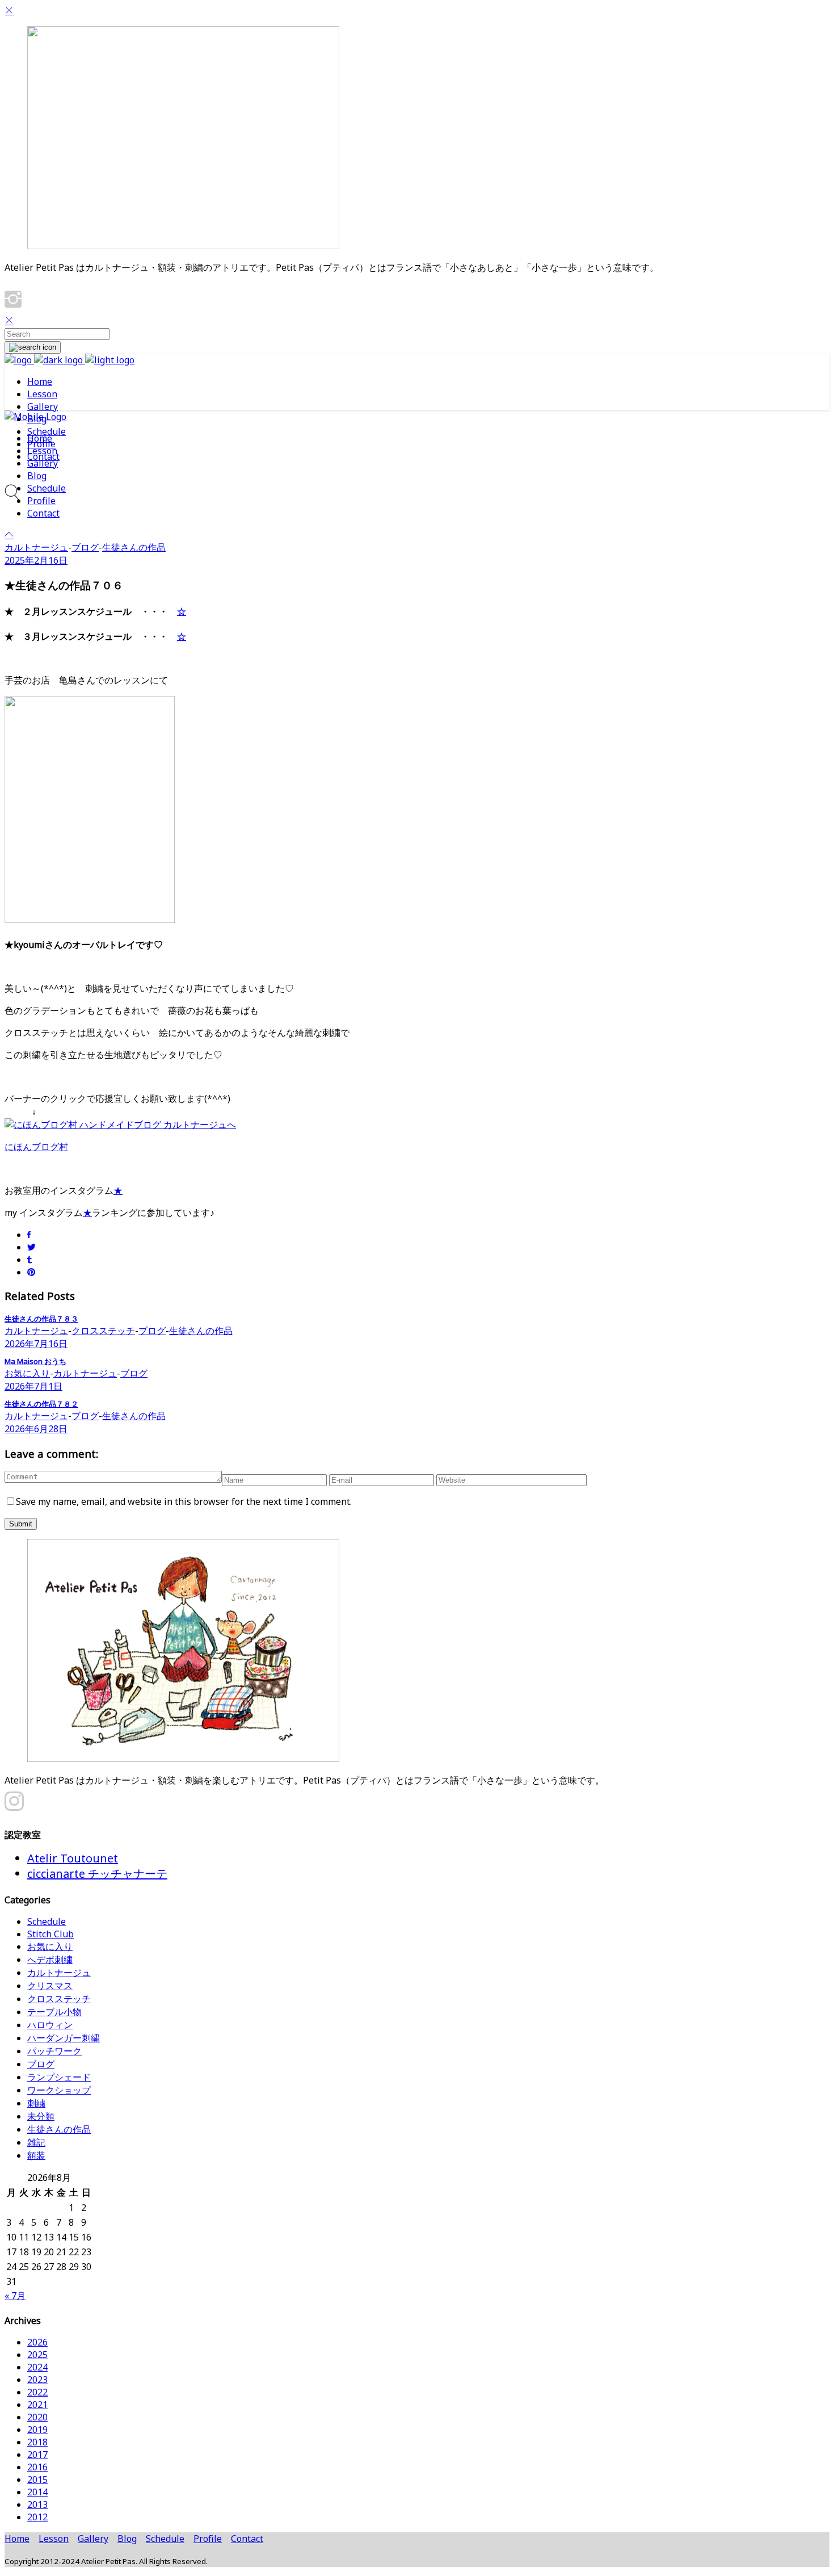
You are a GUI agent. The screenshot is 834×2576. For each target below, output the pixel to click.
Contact (247, 2539)
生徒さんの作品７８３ (41, 1319)
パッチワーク (54, 2051)
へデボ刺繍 (50, 1960)
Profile (208, 2539)
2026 (37, 2342)
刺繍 (36, 2103)
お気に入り (27, 1373)
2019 (37, 2430)
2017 (37, 2455)
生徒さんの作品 (134, 547)
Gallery (93, 2539)
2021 (37, 2405)
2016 (37, 2467)
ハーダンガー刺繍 (64, 2038)
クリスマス (50, 1986)
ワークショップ (59, 2090)
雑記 (36, 2142)
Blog (127, 2539)
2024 (37, 2367)
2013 (37, 2504)
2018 (37, 2442)
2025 (37, 2355)
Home (17, 2539)
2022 (37, 2392)
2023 (37, 2380)
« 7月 (15, 2296)
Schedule (47, 1921)
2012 (37, 2517)
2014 (37, 2492)
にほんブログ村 (36, 1147)
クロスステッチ (103, 1331)
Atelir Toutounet (73, 1858)
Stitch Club (50, 1934)
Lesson (54, 2539)
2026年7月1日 (33, 1386)
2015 (37, 2479)
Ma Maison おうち (35, 1361)
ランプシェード (59, 2077)
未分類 (41, 2116)
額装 (36, 2155)
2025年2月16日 (36, 560)
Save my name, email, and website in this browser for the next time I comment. (184, 1501)
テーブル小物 (54, 2012)
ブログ (85, 547)
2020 (37, 2417)
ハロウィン (50, 2025)
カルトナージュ (36, 547)
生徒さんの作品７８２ (41, 1404)
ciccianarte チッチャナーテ (97, 1874)
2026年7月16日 (36, 1344)
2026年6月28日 (36, 1429)
